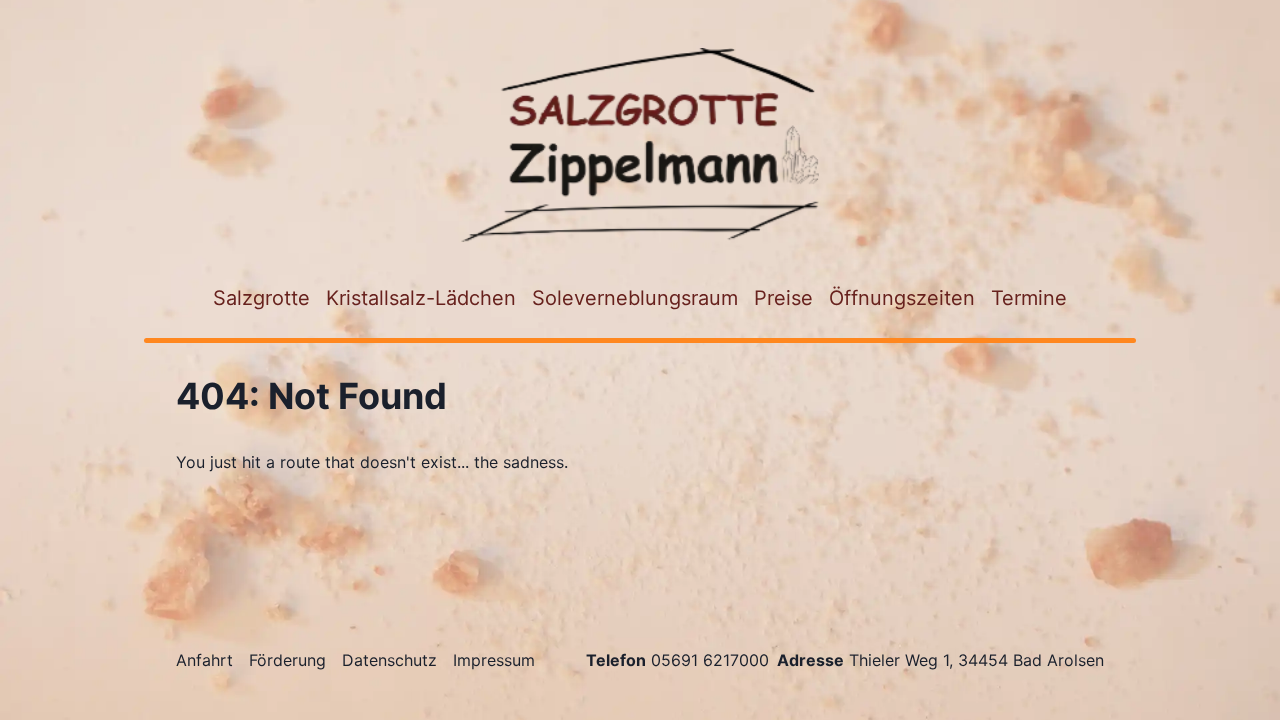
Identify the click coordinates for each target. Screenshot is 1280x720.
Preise (783, 298)
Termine (1029, 298)
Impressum (494, 660)
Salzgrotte (261, 298)
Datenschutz (389, 660)
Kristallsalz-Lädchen (421, 298)
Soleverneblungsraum (635, 298)
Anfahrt (204, 660)
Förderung (287, 660)
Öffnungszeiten (902, 298)
